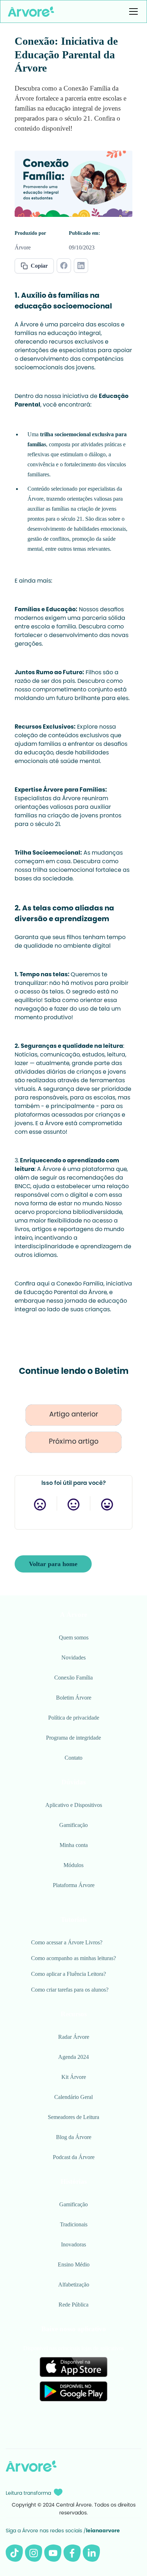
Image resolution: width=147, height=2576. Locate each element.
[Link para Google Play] (73, 2391)
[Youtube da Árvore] (53, 2553)
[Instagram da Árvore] (34, 2553)
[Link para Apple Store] (73, 2367)
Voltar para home (53, 1564)
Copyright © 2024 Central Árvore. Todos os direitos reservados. (74, 2509)
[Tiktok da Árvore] (14, 2553)
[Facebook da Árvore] (72, 2553)
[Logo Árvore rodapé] (31, 2466)
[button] (132, 11)
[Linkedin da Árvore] (91, 2553)
